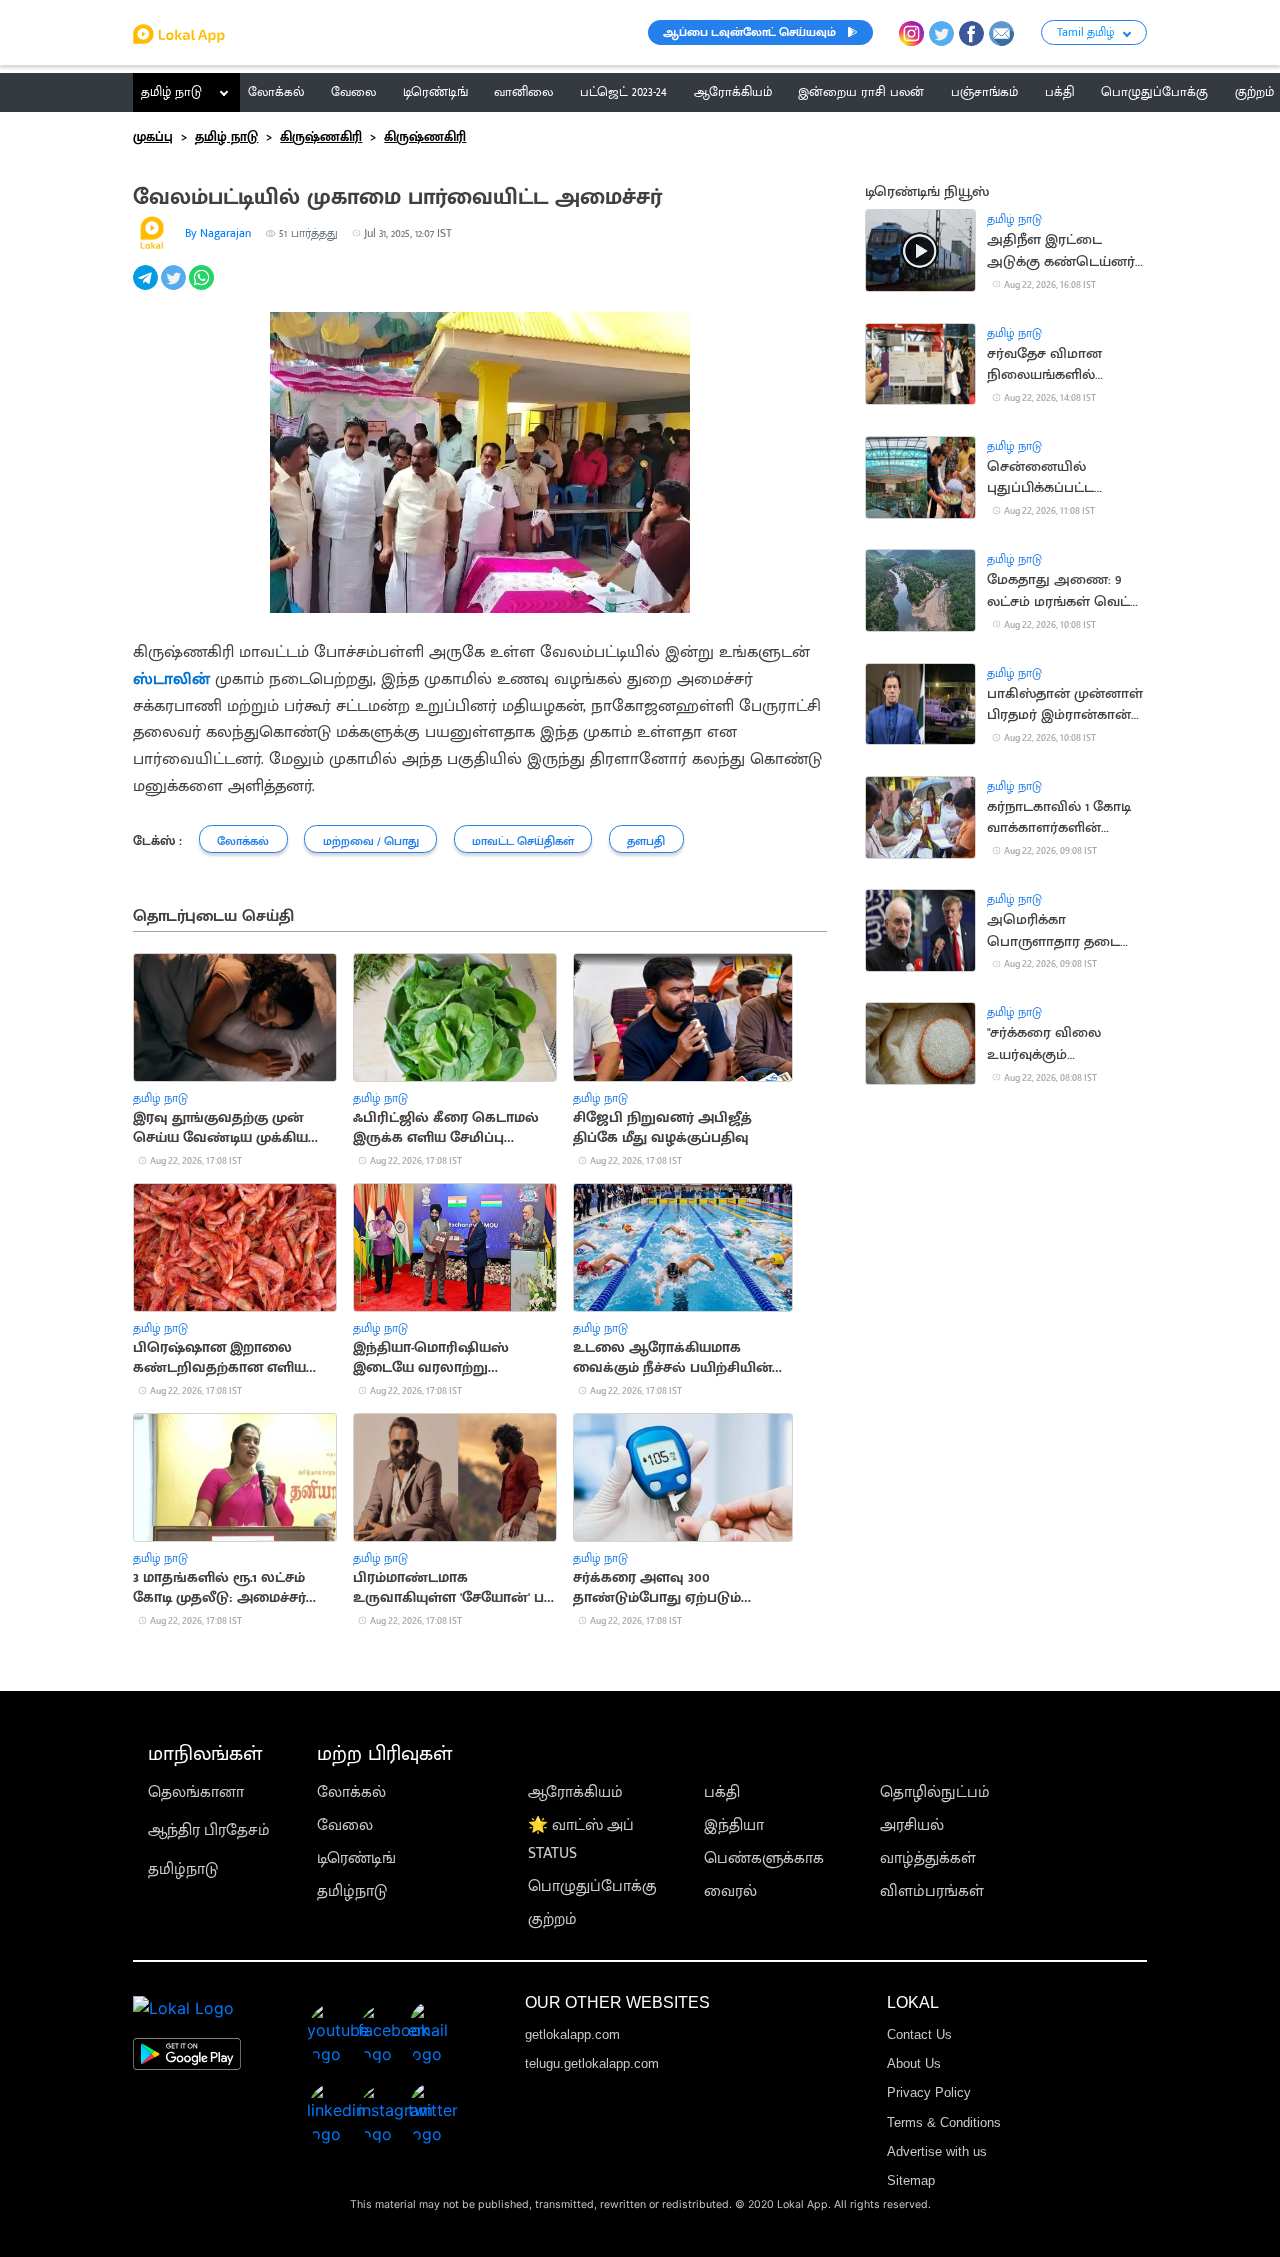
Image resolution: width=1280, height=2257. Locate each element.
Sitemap (911, 2180)
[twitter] (175, 288)
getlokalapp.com (572, 2034)
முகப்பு (153, 137)
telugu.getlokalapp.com (592, 2063)
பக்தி (722, 1792)
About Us (914, 2063)
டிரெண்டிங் (356, 1858)
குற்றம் (552, 1919)
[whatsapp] (203, 288)
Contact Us (919, 2034)
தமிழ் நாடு (171, 92)
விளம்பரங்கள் (932, 1891)
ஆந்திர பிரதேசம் (209, 1830)
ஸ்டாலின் (171, 678)
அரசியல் (912, 1825)
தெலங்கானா (196, 1792)
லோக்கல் (351, 1792)
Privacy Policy (929, 2092)
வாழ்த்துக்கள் (928, 1858)
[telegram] (147, 288)
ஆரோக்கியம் (575, 1792)
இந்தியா (734, 1825)
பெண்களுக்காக (764, 1858)
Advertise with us (937, 2151)
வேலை (345, 1825)
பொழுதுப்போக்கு (592, 1886)
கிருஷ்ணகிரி (321, 137)
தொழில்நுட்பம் (935, 1792)
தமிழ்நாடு (183, 1869)
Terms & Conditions (944, 2122)
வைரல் (730, 1891)
